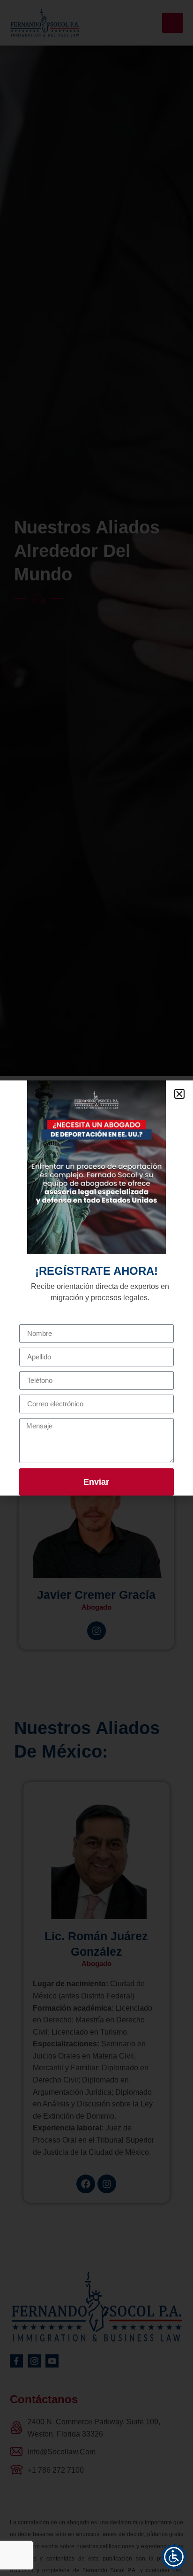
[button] (179, 1094)
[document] (96, 1288)
